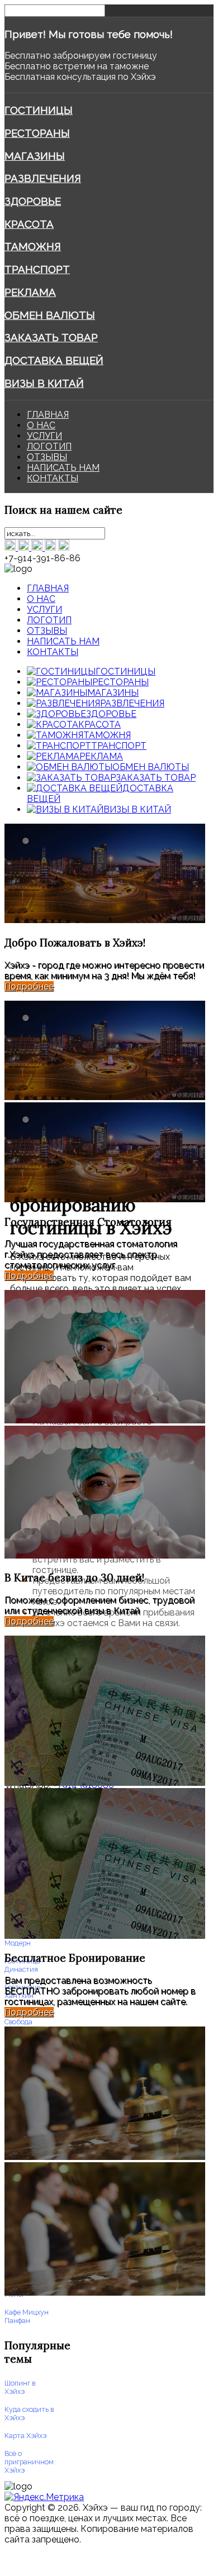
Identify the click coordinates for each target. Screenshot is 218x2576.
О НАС (41, 425)
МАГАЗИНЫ (35, 156)
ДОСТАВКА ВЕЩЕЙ (54, 360)
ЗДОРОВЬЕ (33, 201)
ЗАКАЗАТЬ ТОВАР (51, 337)
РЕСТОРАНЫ (37, 133)
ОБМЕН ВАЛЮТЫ (50, 315)
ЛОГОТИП (49, 446)
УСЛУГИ (44, 436)
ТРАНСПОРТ (37, 269)
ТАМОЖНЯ (33, 246)
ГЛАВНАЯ (48, 415)
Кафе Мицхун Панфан (27, 2316)
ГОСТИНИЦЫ (39, 110)
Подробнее (29, 986)
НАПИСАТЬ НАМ (63, 468)
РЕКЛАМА (30, 292)
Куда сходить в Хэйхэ (29, 2413)
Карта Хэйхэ (25, 2436)
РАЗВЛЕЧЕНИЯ (43, 178)
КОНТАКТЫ (53, 478)
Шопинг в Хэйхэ (20, 2387)
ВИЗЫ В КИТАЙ (44, 383)
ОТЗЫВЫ (47, 457)
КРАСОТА (29, 224)
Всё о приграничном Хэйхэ (29, 2462)
